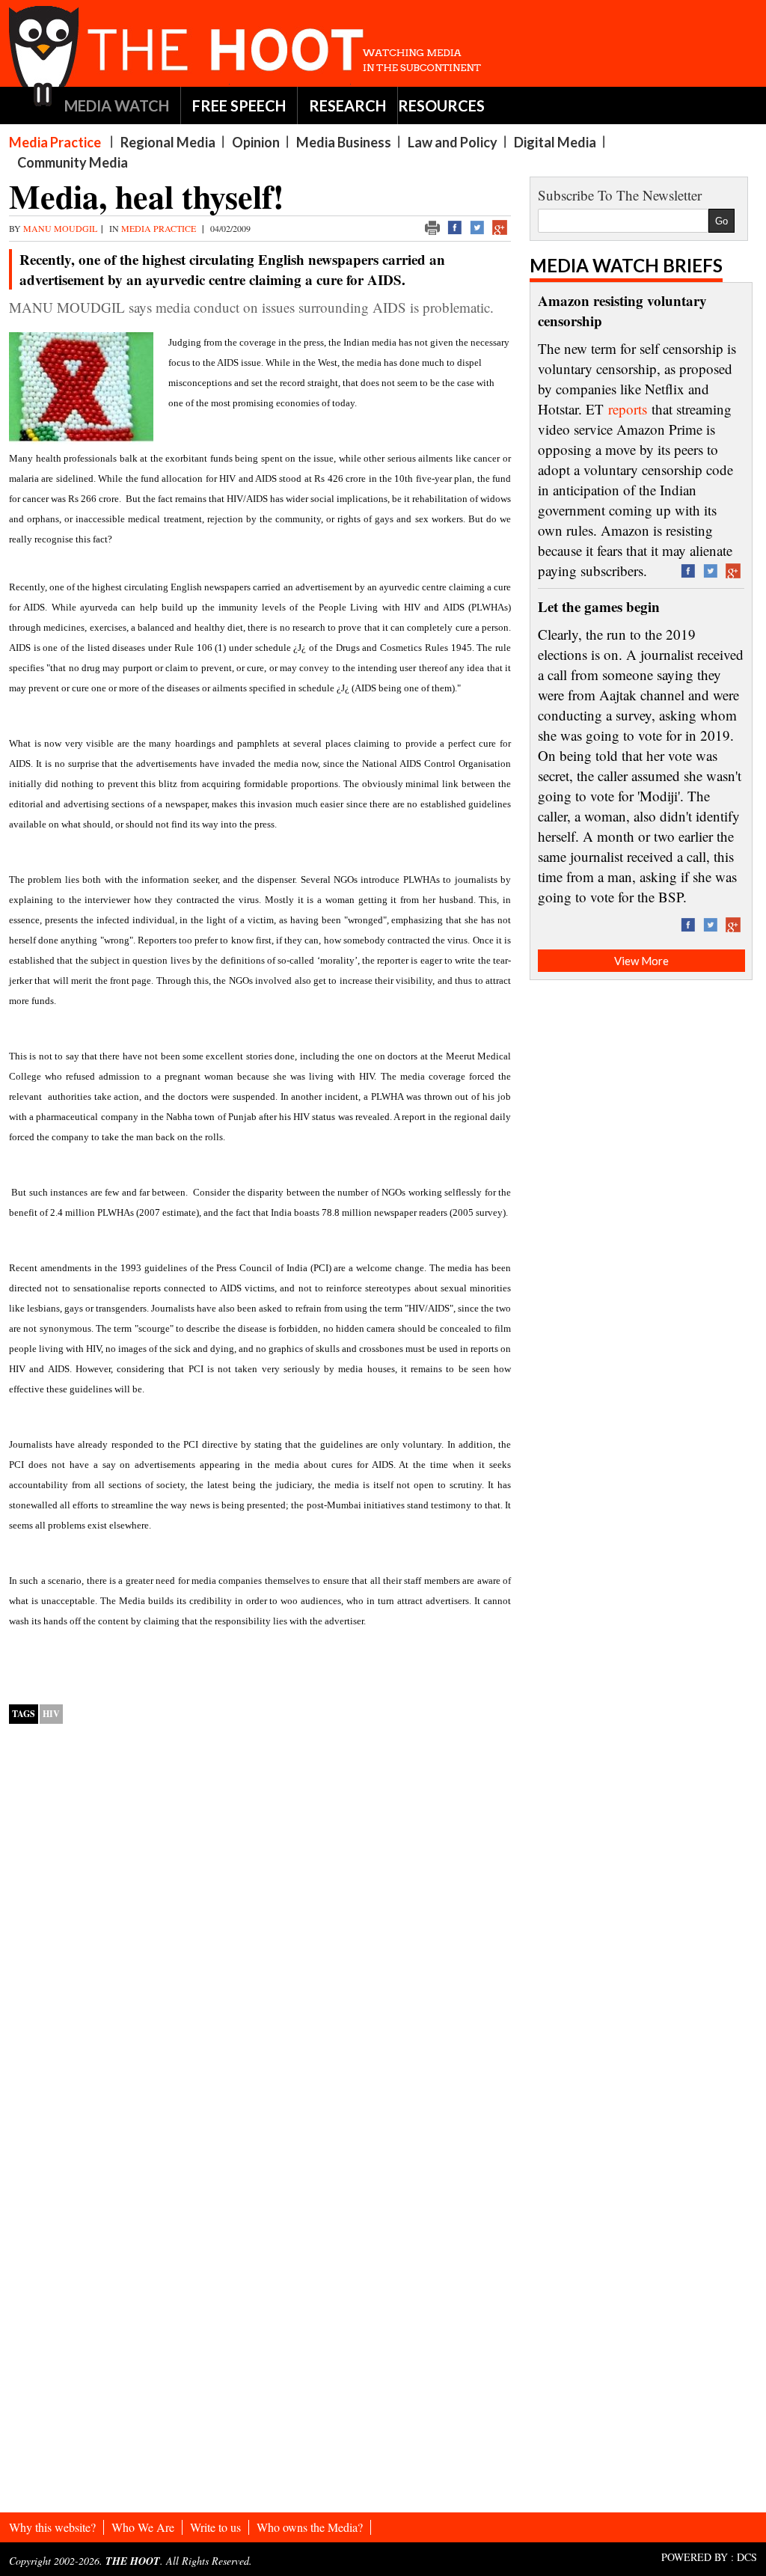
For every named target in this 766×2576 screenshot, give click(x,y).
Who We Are (143, 2527)
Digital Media (555, 142)
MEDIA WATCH (117, 105)
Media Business (344, 142)
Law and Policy (453, 142)
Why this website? (52, 2527)
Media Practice (55, 142)
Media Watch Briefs (626, 265)
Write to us (215, 2527)
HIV (51, 1714)
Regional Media (168, 142)
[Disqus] (260, 1927)
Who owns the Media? (310, 2527)
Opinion (256, 142)
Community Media (73, 162)
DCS (747, 2557)
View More (641, 961)
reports (628, 409)
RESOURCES (441, 105)
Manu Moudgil (60, 228)
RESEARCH (347, 105)
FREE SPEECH (239, 105)
